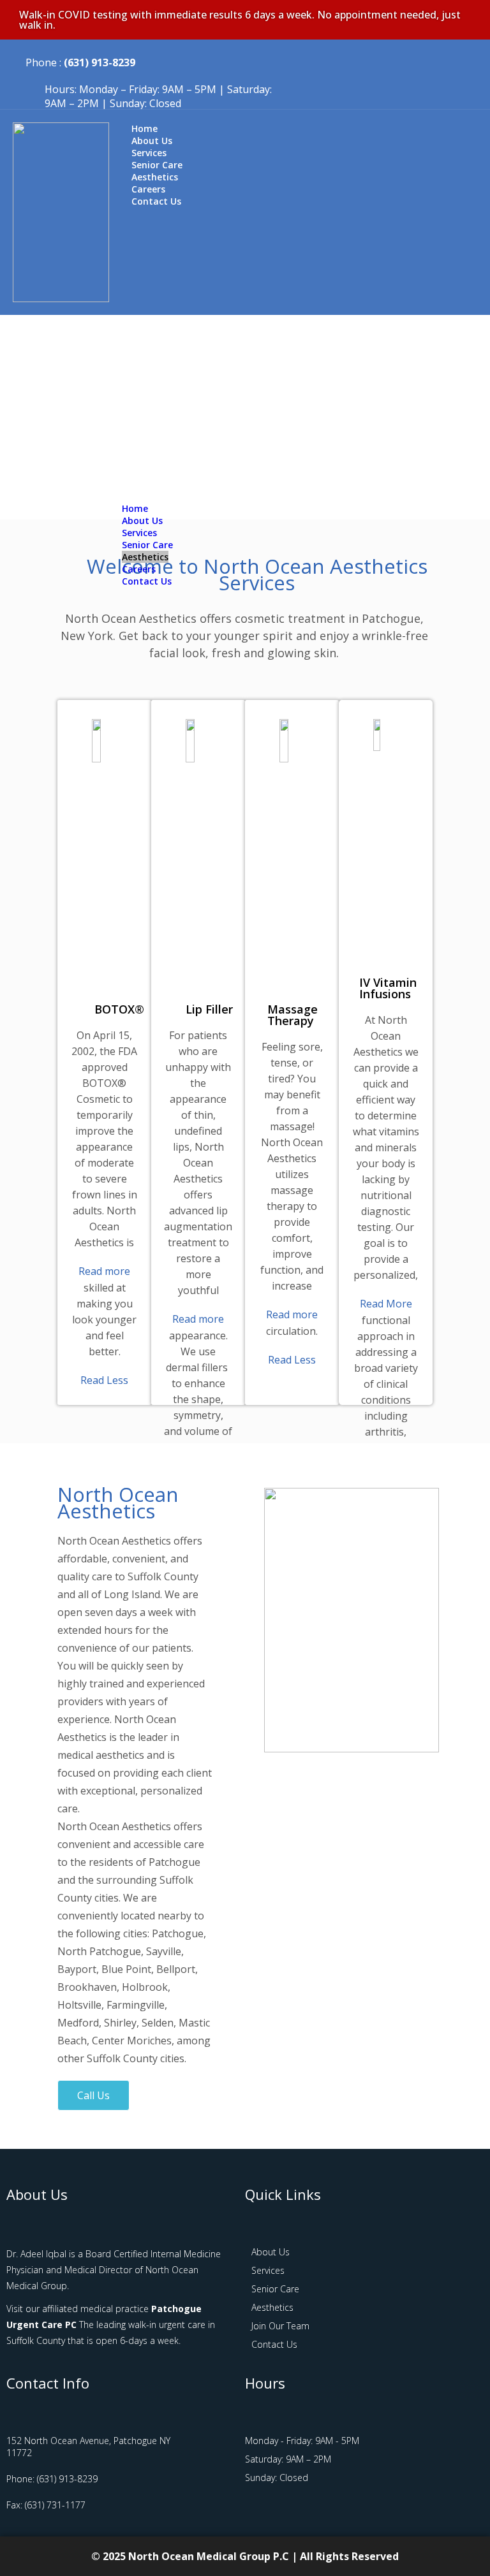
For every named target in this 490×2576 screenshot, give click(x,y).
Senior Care (147, 545)
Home (135, 508)
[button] (300, 497)
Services (139, 533)
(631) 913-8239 (100, 62)
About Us (142, 520)
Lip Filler (209, 1009)
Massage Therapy (293, 1015)
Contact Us (156, 201)
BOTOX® (119, 1009)
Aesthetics (145, 557)
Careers (139, 569)
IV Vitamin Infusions (388, 988)
